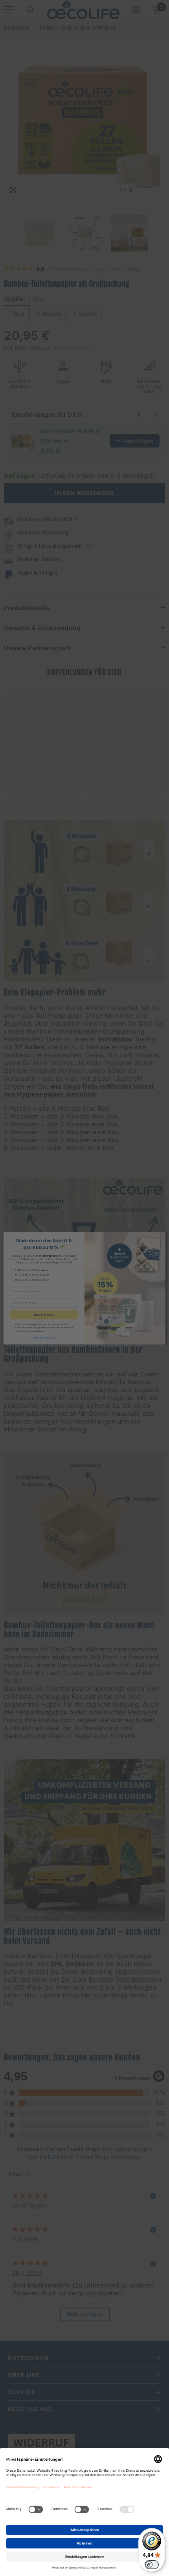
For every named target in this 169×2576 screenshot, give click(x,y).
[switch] (152, 2565)
